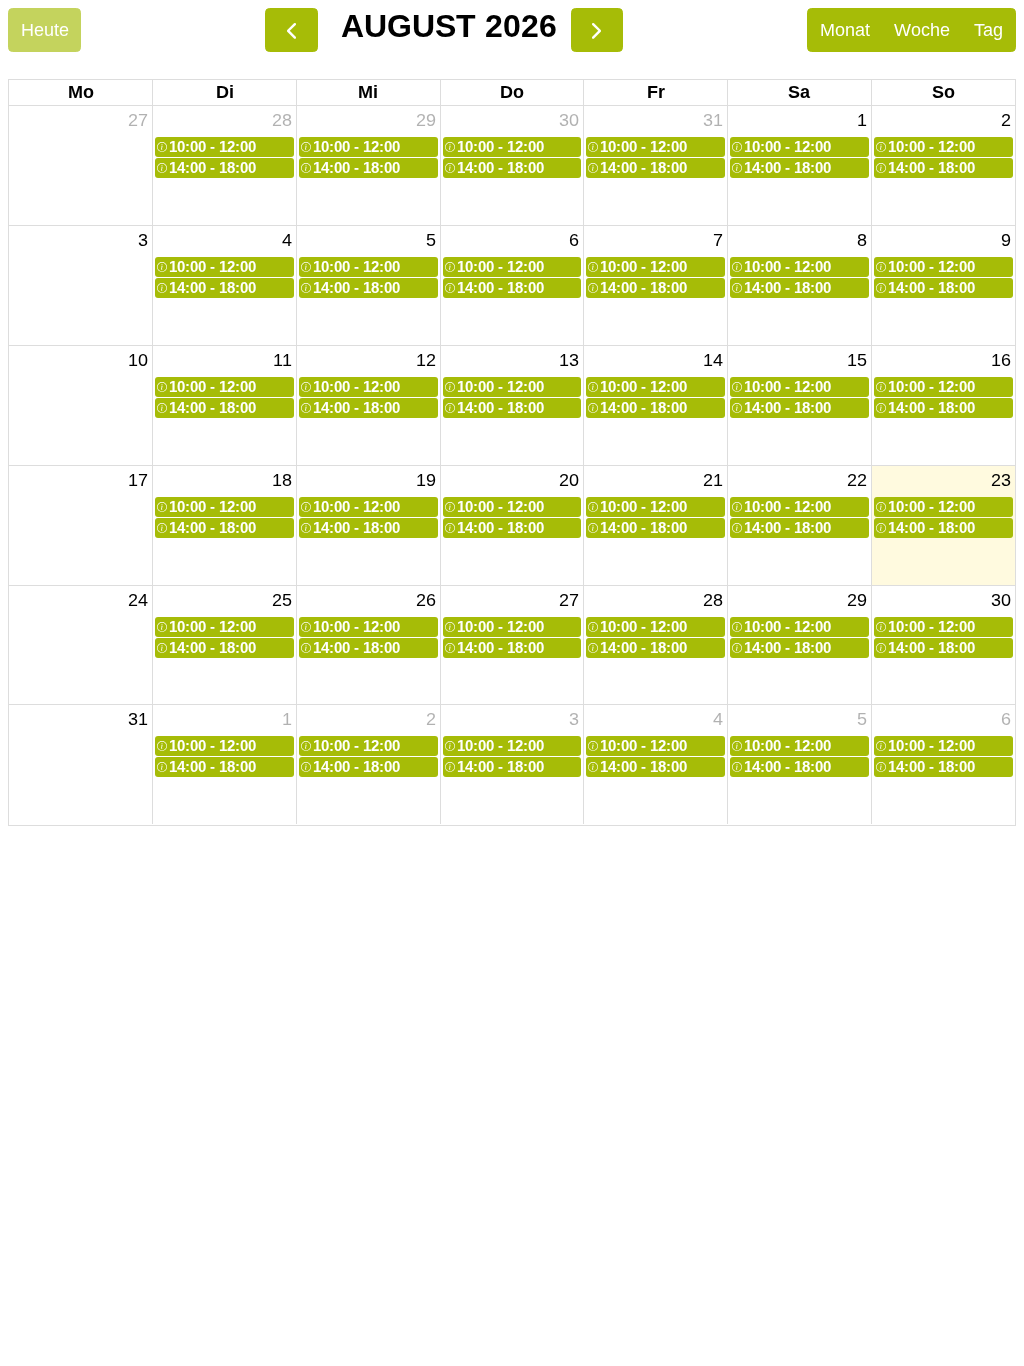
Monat (845, 30)
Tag (988, 30)
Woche (922, 30)
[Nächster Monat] (597, 30)
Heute (45, 30)
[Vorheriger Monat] (291, 30)
